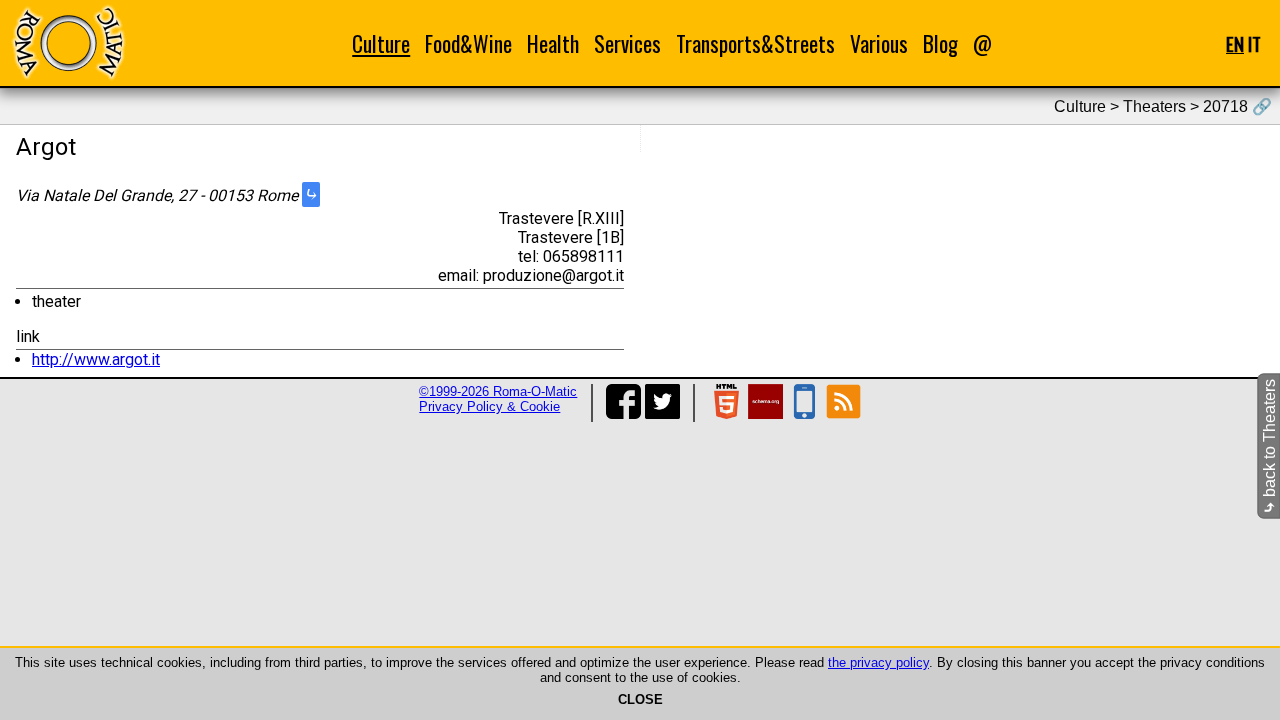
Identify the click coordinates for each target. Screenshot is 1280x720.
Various (879, 43)
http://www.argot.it (96, 359)
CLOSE (640, 699)
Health (553, 43)
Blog (940, 43)
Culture (381, 43)
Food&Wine (468, 43)
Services (627, 43)
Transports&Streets (755, 43)
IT (1254, 43)
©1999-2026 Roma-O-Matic (498, 391)
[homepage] (68, 42)
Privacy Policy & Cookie (489, 406)
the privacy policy (878, 662)
